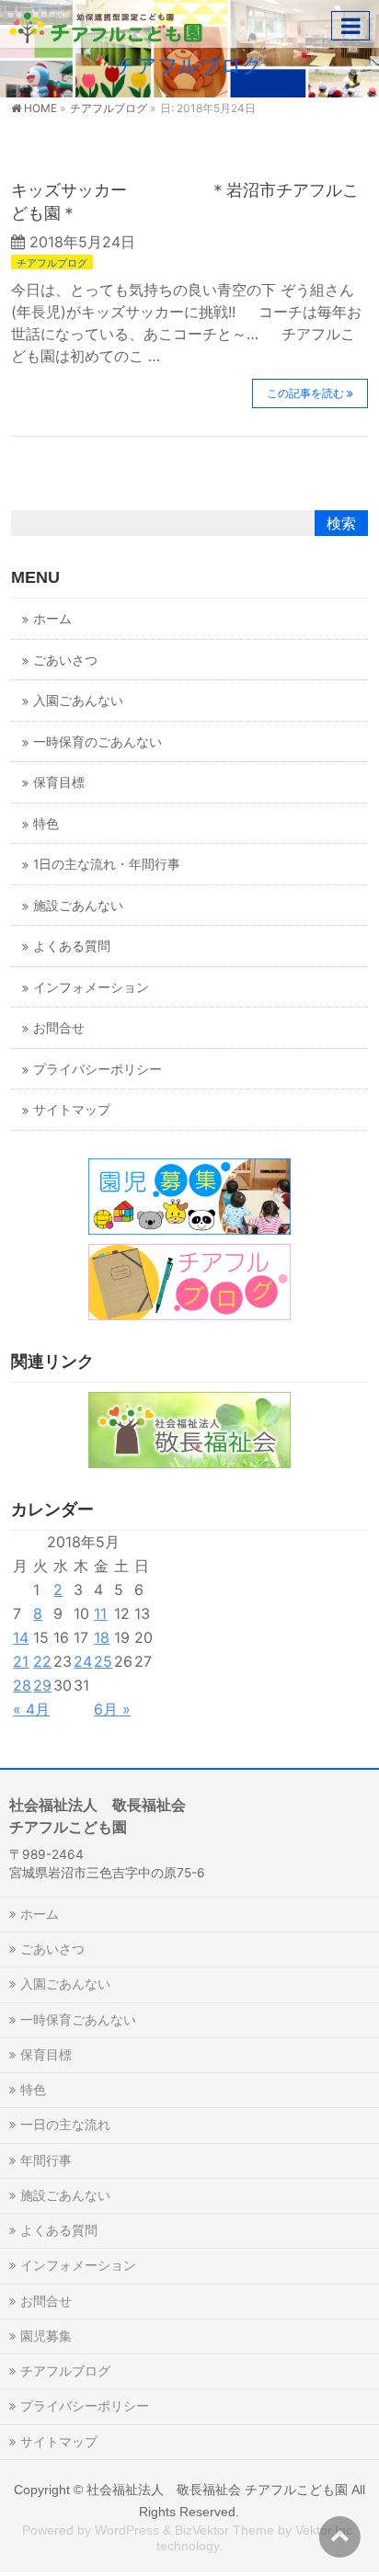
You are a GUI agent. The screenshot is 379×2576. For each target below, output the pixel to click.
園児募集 (46, 2336)
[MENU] (350, 26)
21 (21, 1661)
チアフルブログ (52, 263)
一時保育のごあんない (98, 742)
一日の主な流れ (65, 2124)
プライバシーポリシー (98, 1069)
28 (22, 1685)
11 (100, 1613)
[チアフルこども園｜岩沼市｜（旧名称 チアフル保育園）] (106, 23)
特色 (46, 824)
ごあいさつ (65, 660)
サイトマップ (72, 1110)
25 (103, 1661)
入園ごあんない (78, 701)
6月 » (112, 1709)
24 (83, 1661)
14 (21, 1637)
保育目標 (59, 782)
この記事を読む (305, 393)
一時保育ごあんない (78, 2019)
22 (42, 1661)
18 (102, 1637)
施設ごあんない (78, 906)
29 (42, 1685)
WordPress (127, 2530)
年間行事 (46, 2160)
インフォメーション (91, 987)
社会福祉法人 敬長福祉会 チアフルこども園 (217, 2490)
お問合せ (59, 1028)
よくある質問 (72, 946)
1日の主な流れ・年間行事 (107, 864)
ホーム (52, 619)
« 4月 (31, 1709)
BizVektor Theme (224, 2530)
